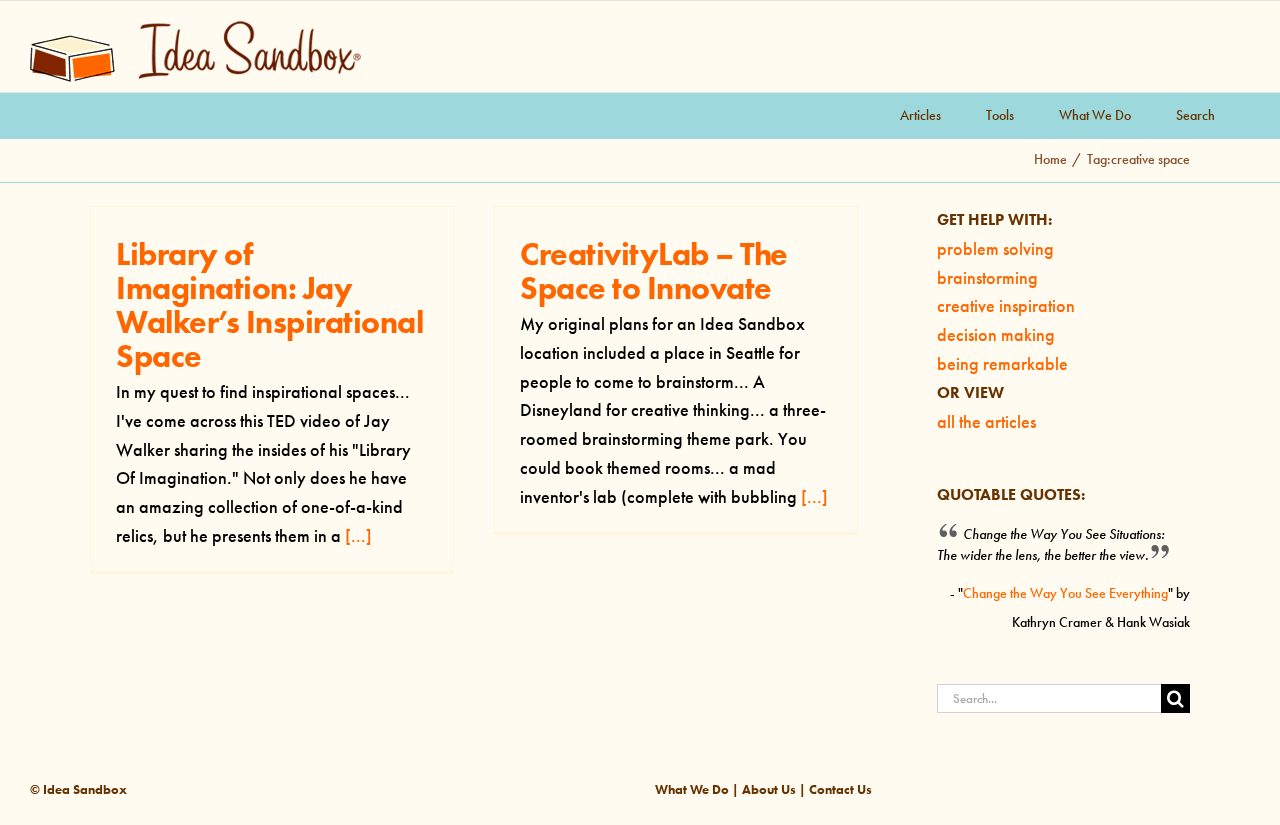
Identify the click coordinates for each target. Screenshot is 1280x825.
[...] (358, 536)
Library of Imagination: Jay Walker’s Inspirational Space (269, 304)
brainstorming (987, 278)
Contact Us (840, 789)
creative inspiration (1006, 306)
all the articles (986, 422)
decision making (996, 335)
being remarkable (1002, 364)
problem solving (995, 249)
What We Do (692, 789)
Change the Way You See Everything (1065, 593)
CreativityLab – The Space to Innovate (654, 270)
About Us (769, 789)
